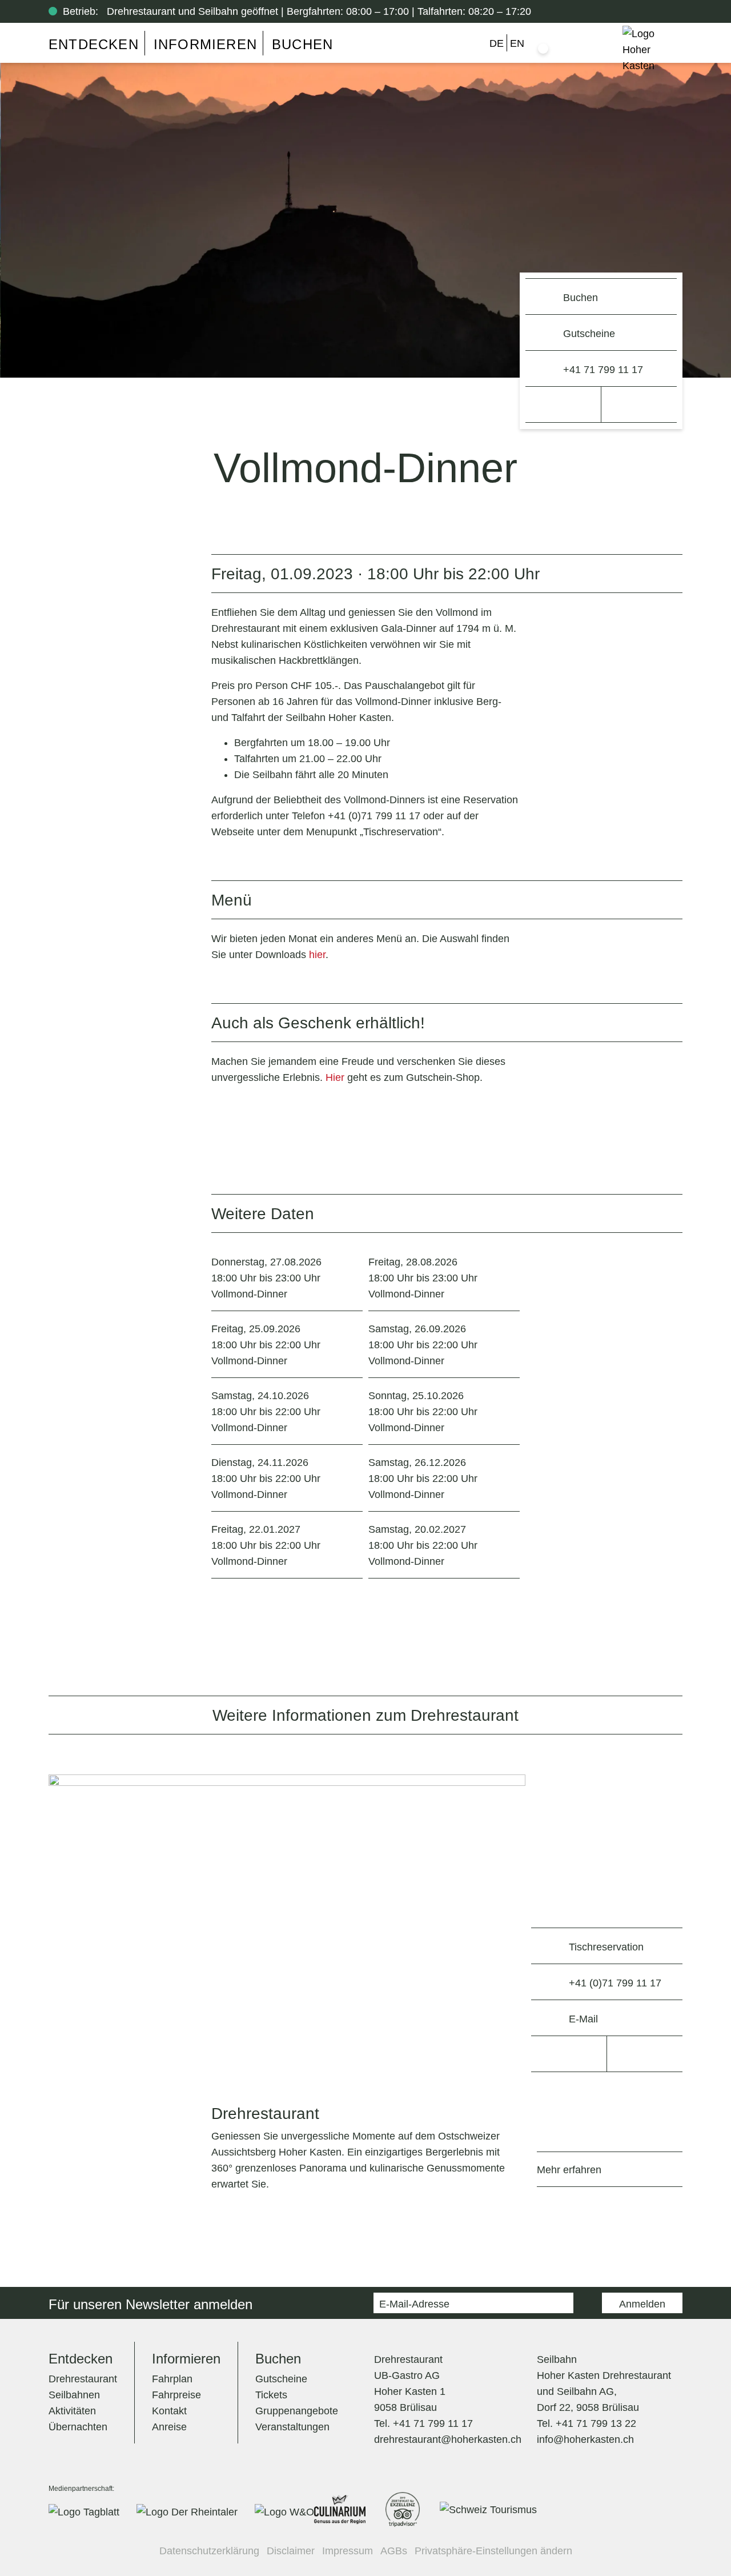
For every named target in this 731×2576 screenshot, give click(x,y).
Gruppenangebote (297, 2411)
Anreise (169, 2427)
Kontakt (169, 2411)
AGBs (394, 2551)
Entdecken (94, 44)
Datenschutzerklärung (209, 2551)
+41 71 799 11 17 (433, 2423)
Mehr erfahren (569, 2170)
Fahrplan (172, 2379)
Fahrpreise (176, 2395)
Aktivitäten (72, 2411)
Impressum (348, 2551)
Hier (335, 1077)
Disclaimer (291, 2551)
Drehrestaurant (83, 2379)
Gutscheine (281, 2379)
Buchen (302, 44)
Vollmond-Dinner (266, 1278)
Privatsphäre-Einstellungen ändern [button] (493, 2551)
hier (317, 955)
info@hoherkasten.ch (585, 2439)
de (497, 43)
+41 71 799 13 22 (596, 2423)
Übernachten (78, 2427)
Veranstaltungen (292, 2427)
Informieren (205, 44)
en (517, 43)
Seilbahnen (74, 2395)
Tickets (271, 2395)
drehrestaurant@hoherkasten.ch (448, 2439)
